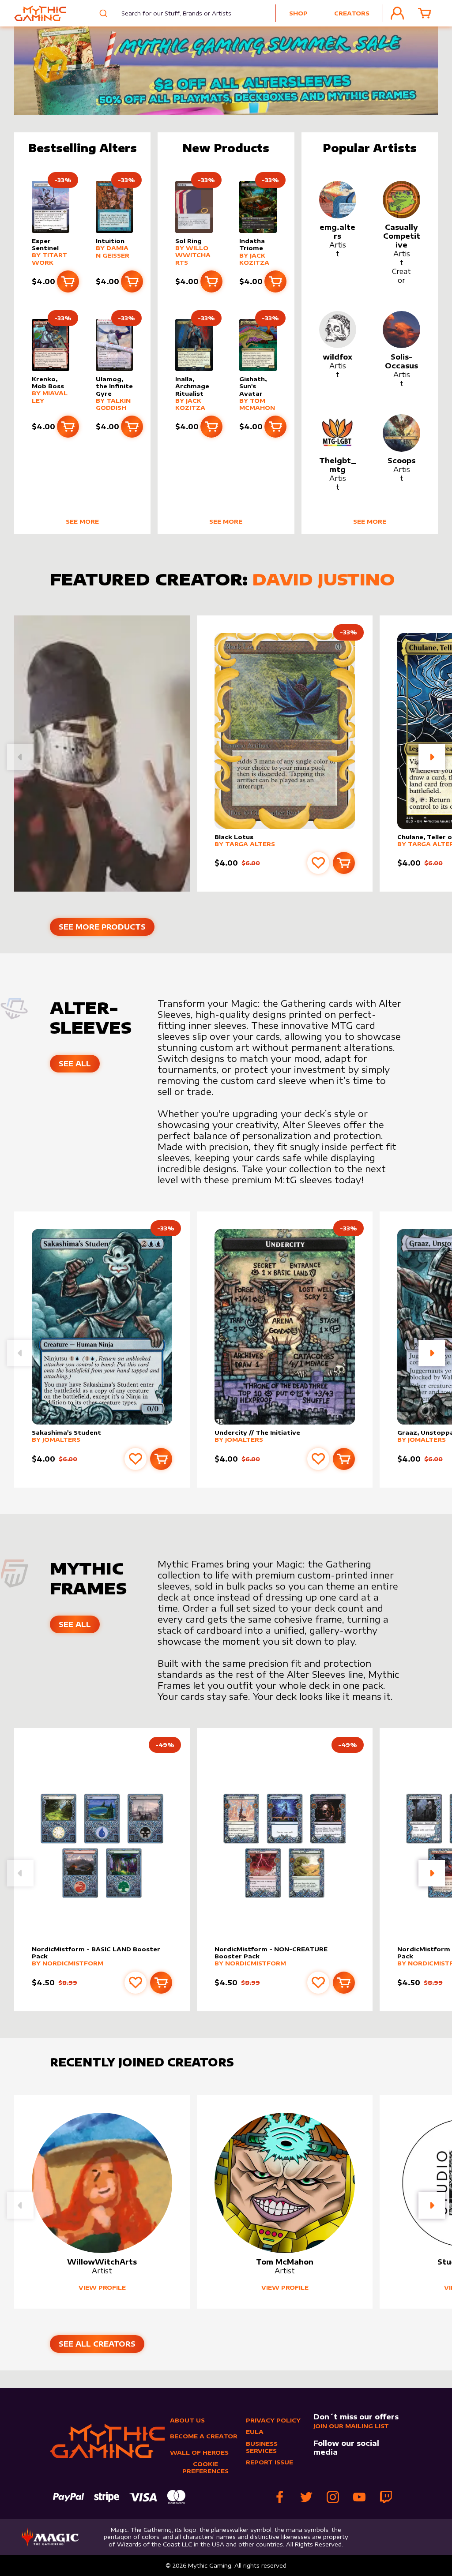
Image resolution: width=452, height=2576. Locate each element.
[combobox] (171, 13)
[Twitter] (306, 2497)
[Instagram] (333, 2497)
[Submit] (104, 13)
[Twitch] (386, 2497)
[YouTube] (359, 2497)
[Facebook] (280, 2497)
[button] (432, 757)
